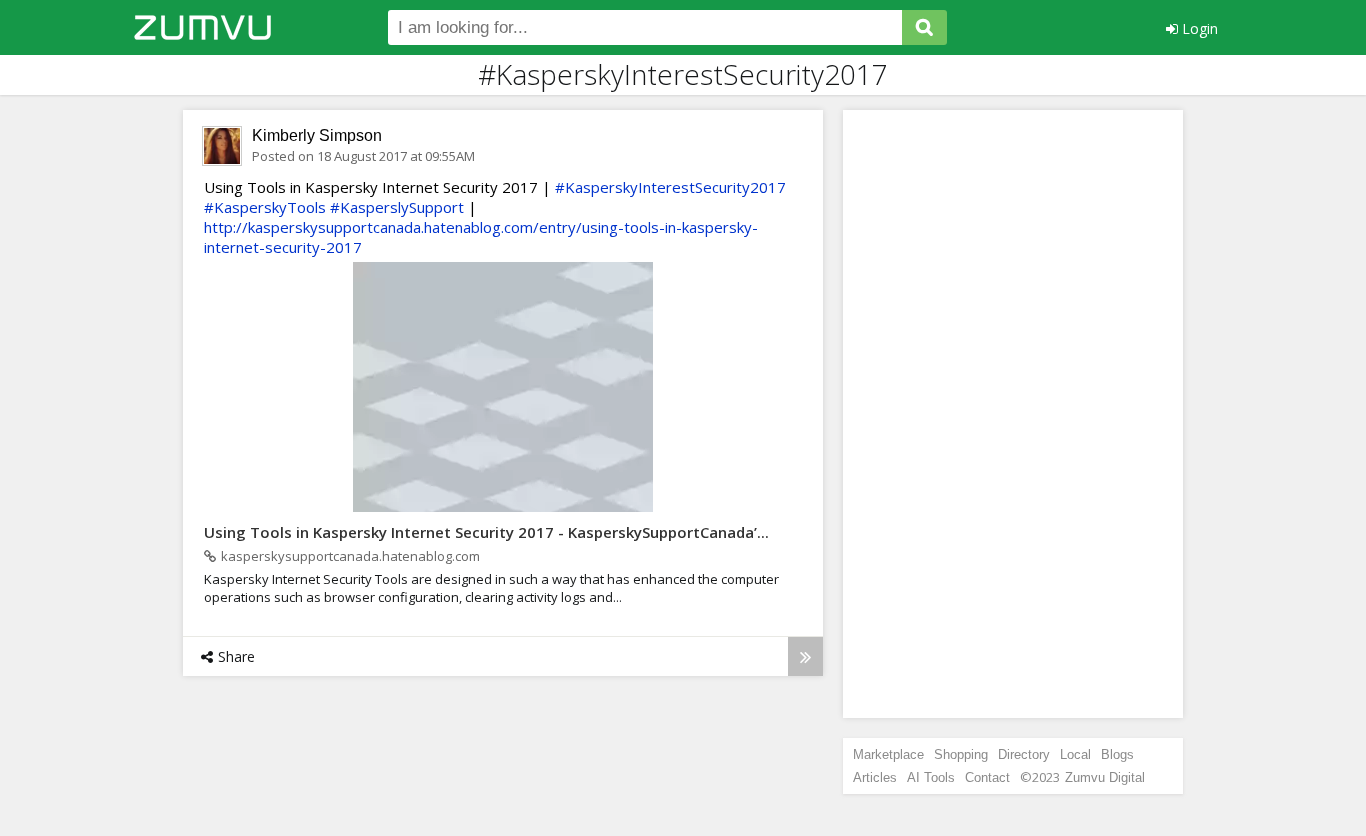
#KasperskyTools (265, 207)
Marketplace (888, 754)
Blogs (1117, 754)
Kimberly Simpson (317, 135)
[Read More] (805, 656)
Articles (875, 777)
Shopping (961, 754)
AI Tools (931, 777)
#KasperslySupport (397, 207)
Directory (1024, 754)
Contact (987, 777)
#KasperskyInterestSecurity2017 (670, 187)
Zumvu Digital (1105, 777)
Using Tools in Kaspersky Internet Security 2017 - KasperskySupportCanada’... (486, 532)
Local (1075, 754)
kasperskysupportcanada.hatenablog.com (350, 556)
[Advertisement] (1013, 414)
